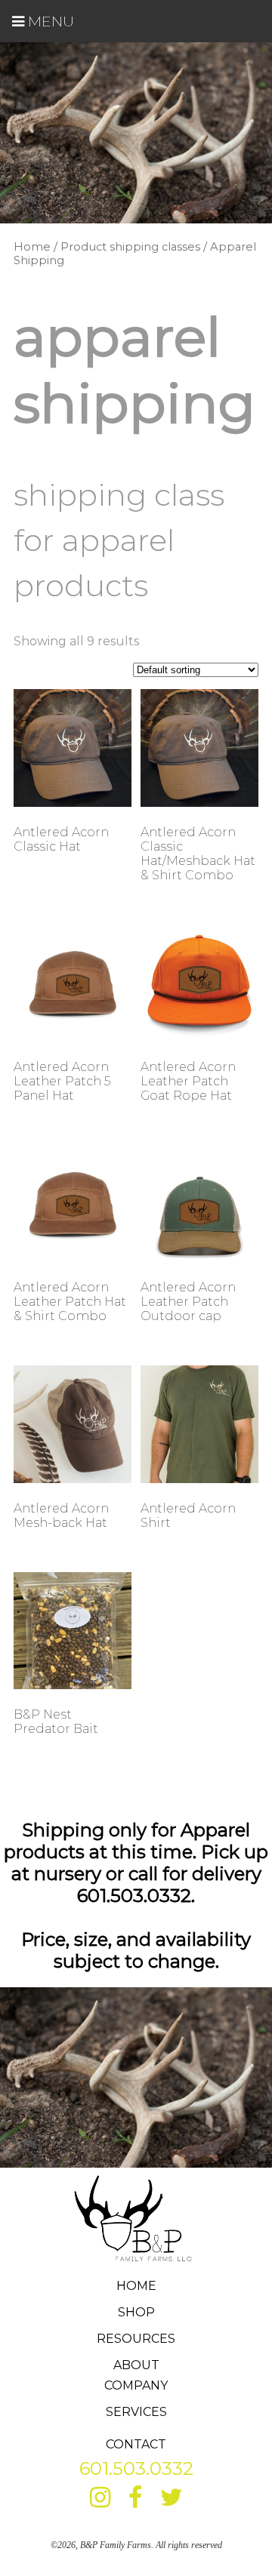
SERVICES (136, 2412)
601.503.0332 (136, 2468)
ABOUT (136, 2365)
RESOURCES (136, 2339)
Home (32, 247)
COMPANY (136, 2385)
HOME (136, 2286)
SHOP (136, 2312)
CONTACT (136, 2444)
